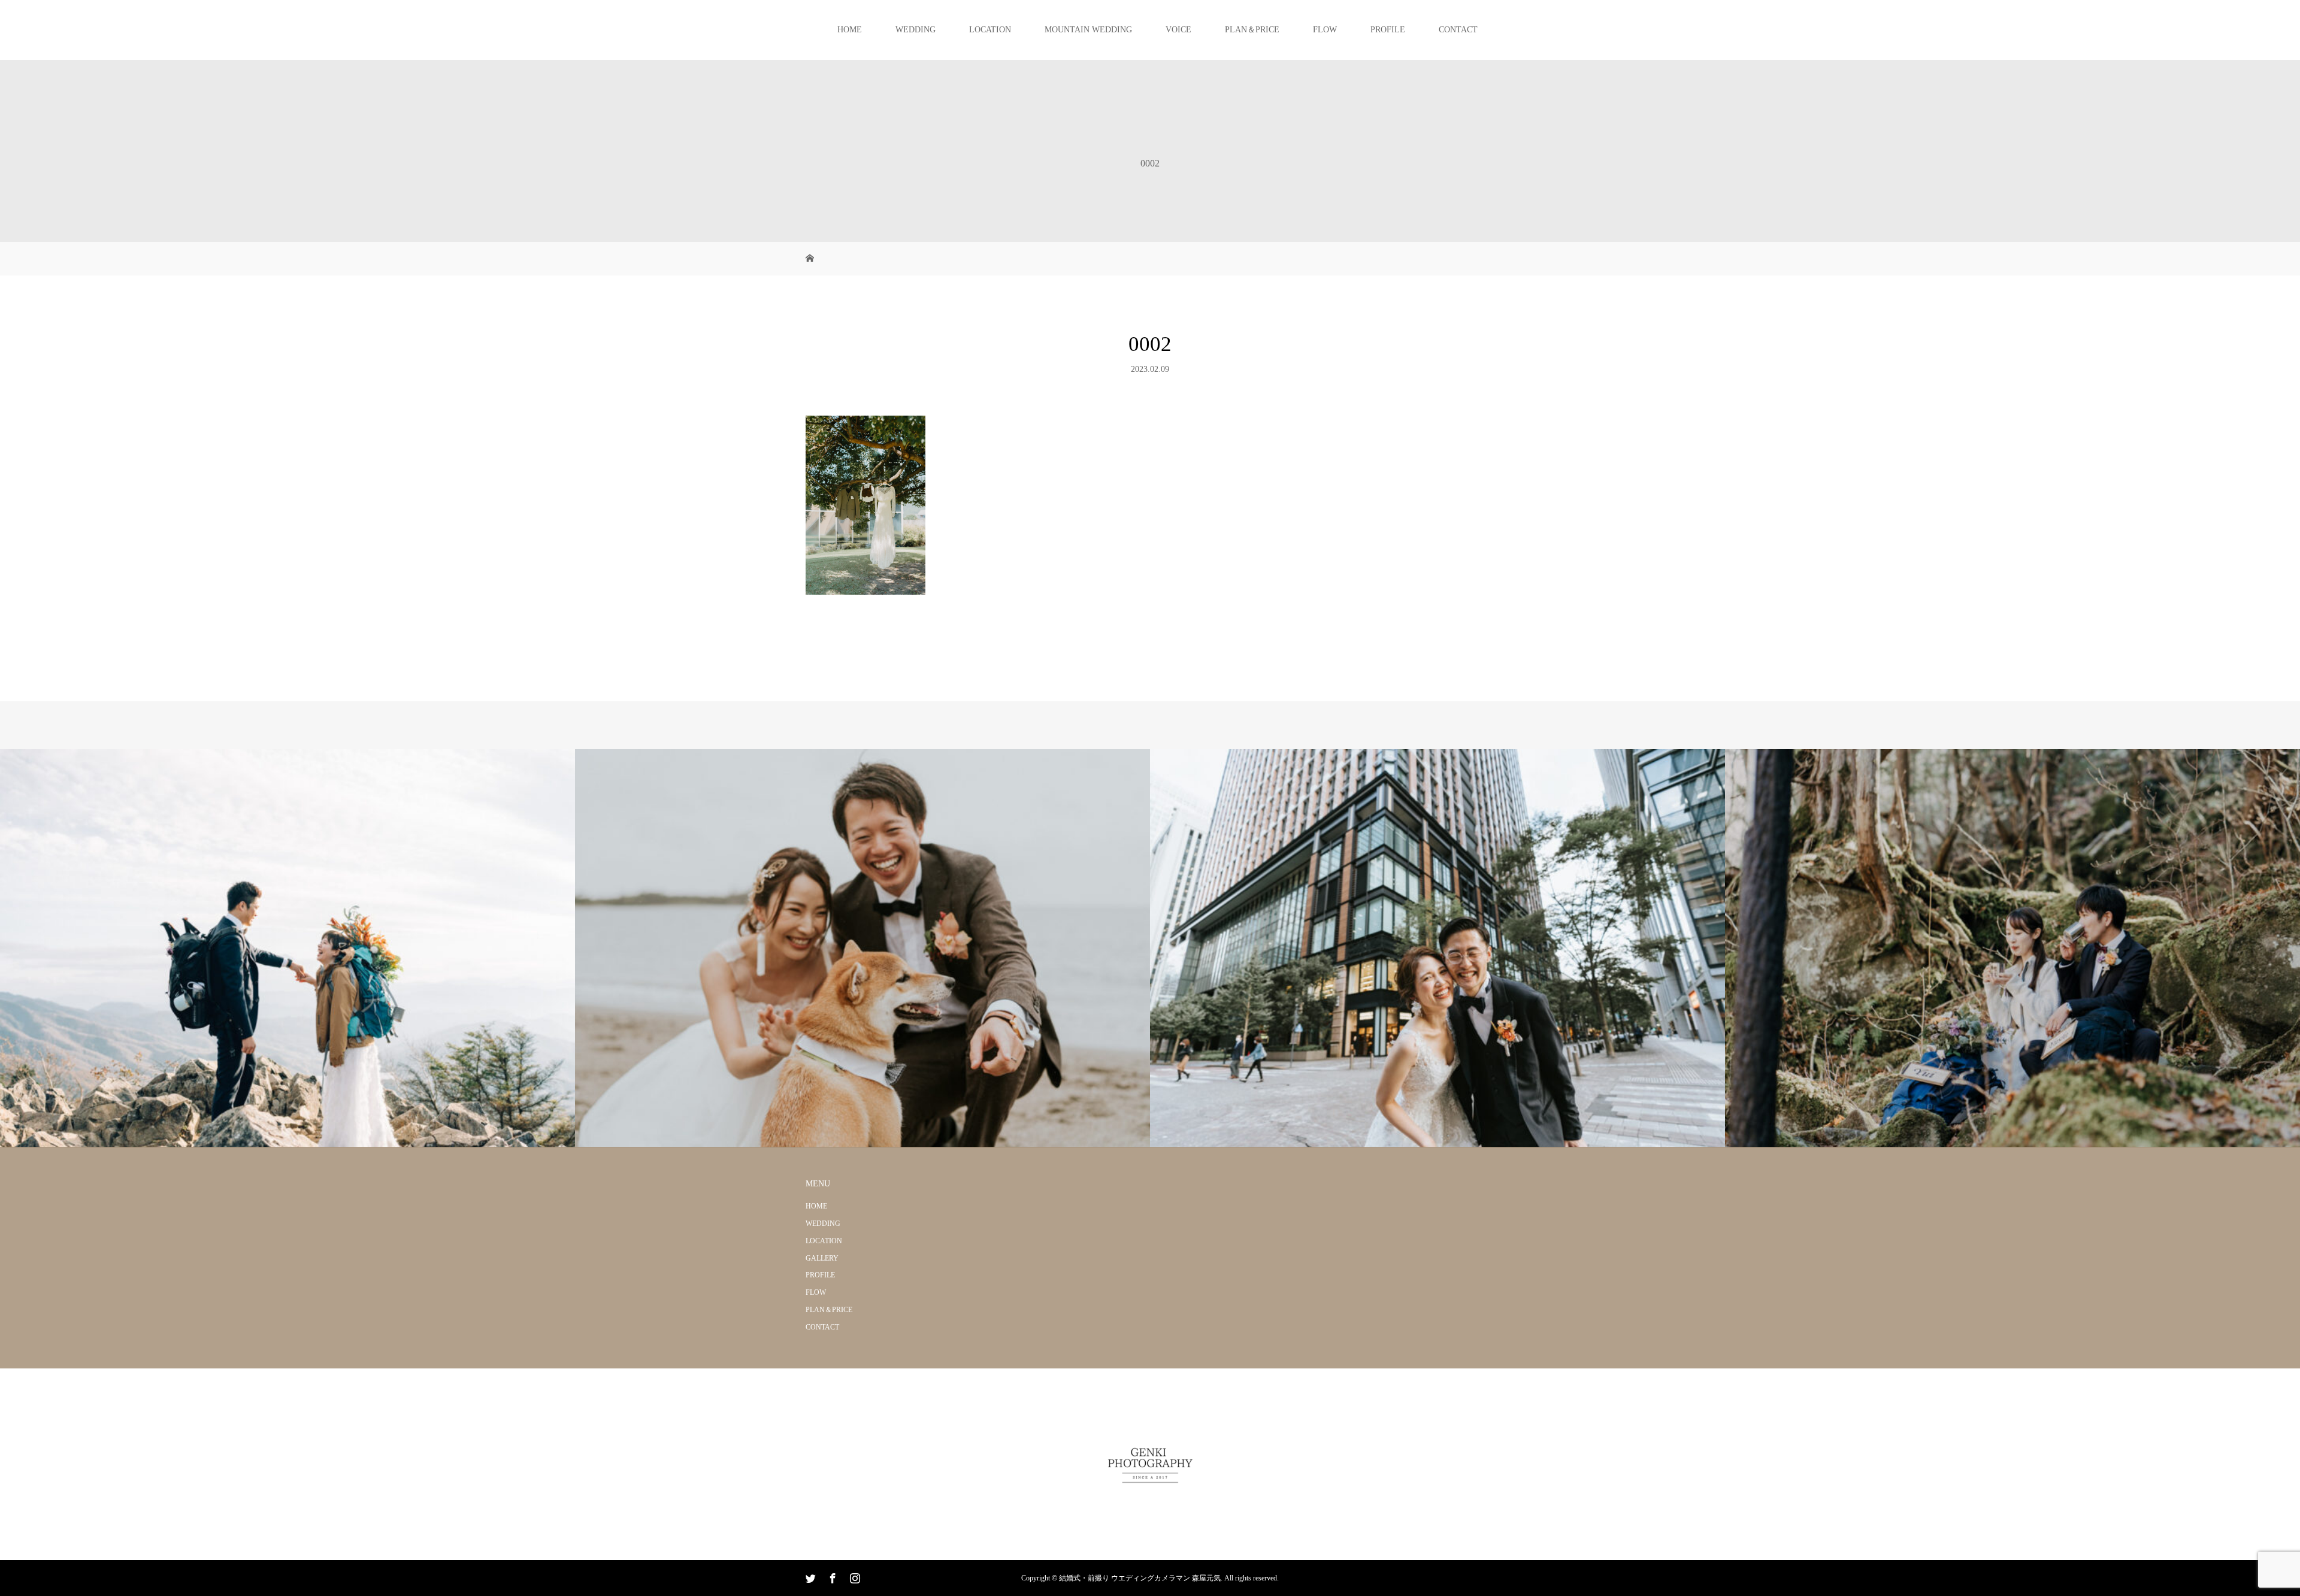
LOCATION (990, 30)
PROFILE (1388, 30)
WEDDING (916, 30)
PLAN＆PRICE (1252, 30)
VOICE (1178, 30)
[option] (287, 948)
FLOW (1325, 30)
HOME (850, 30)
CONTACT (1458, 30)
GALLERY (822, 1258)
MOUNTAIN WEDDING (1088, 30)
